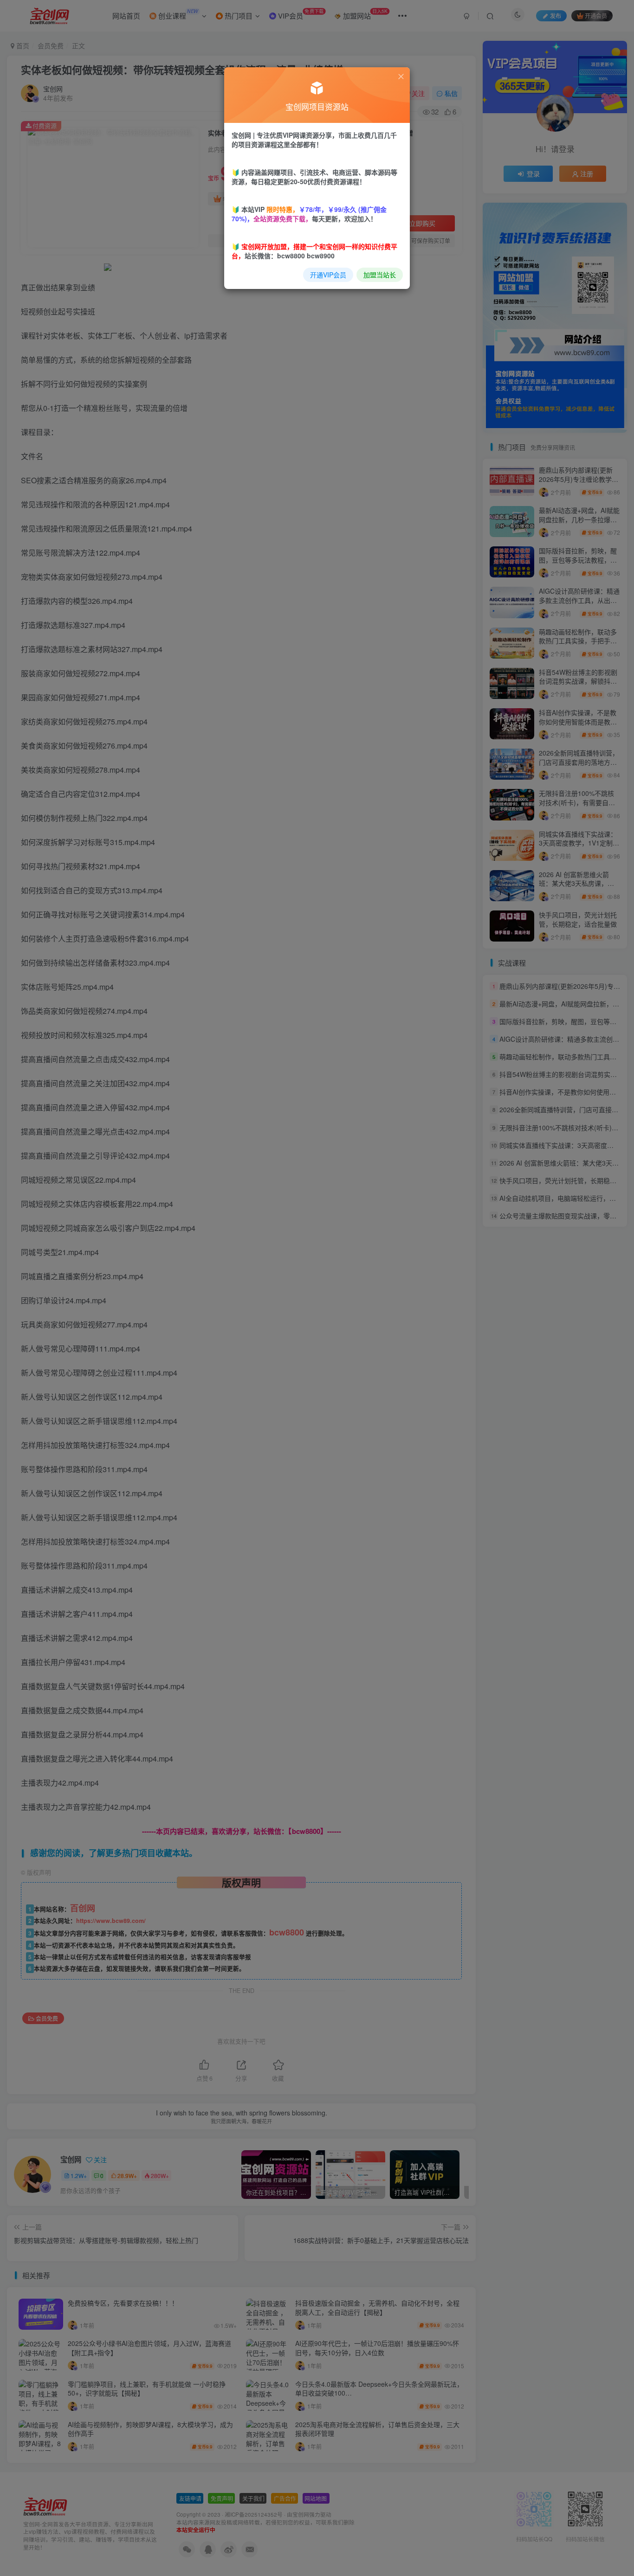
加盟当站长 (380, 275)
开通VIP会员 (328, 275)
